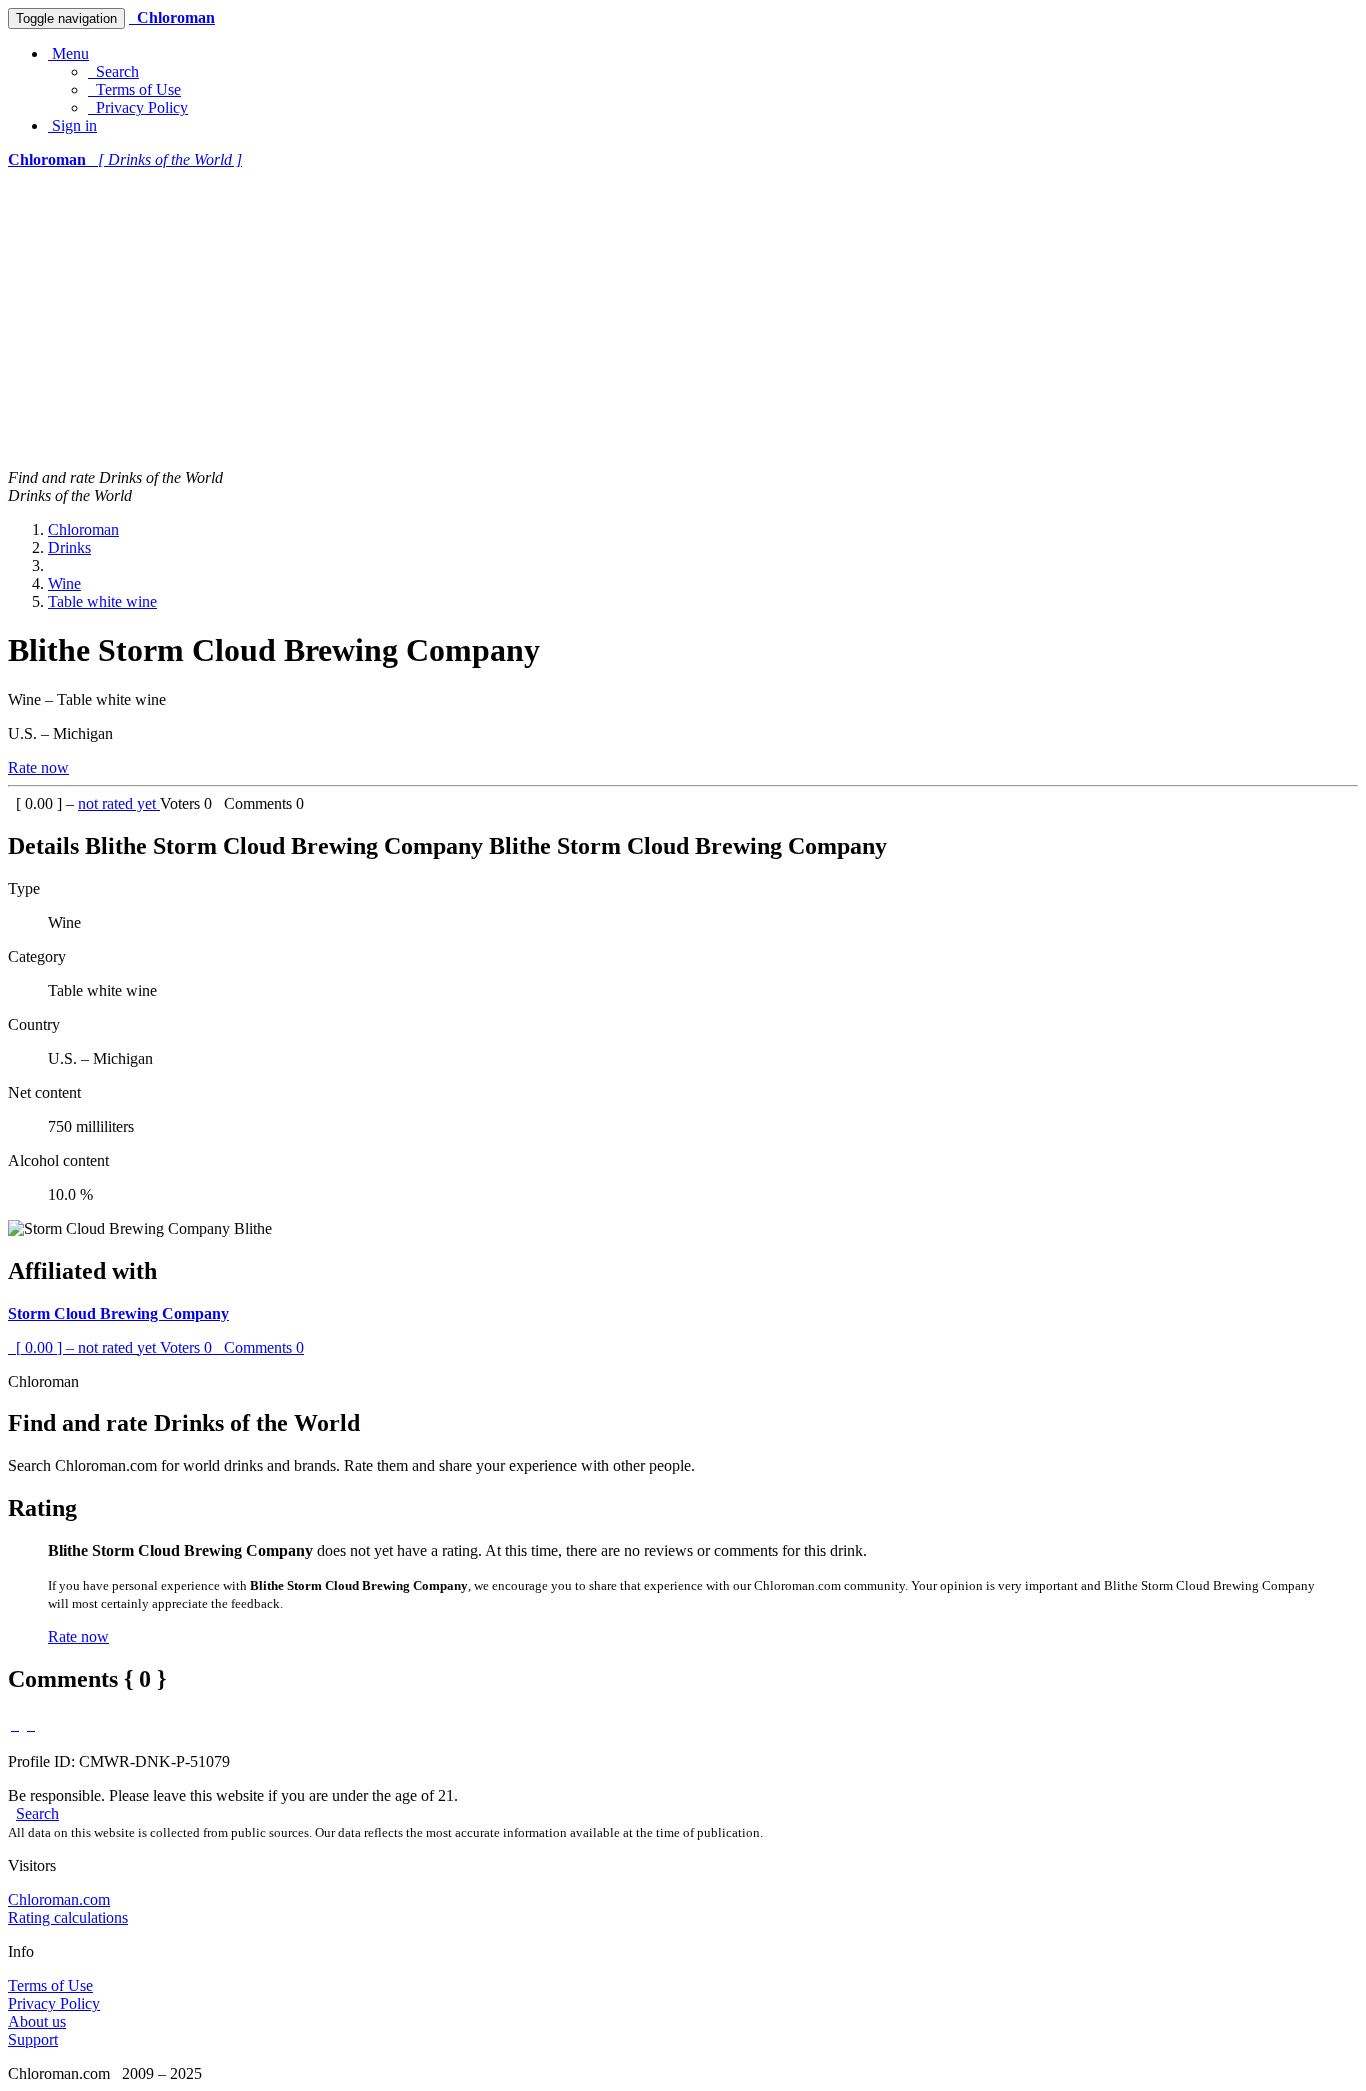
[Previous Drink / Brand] (15, 1724)
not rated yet (119, 803)
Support (33, 2039)
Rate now (38, 767)
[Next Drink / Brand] (31, 1724)
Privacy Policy (138, 107)
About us (37, 2021)
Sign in (72, 125)
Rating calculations (68, 1917)
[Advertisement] (683, 319)
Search (113, 71)
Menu (68, 53)
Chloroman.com (59, 1899)
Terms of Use (134, 89)
